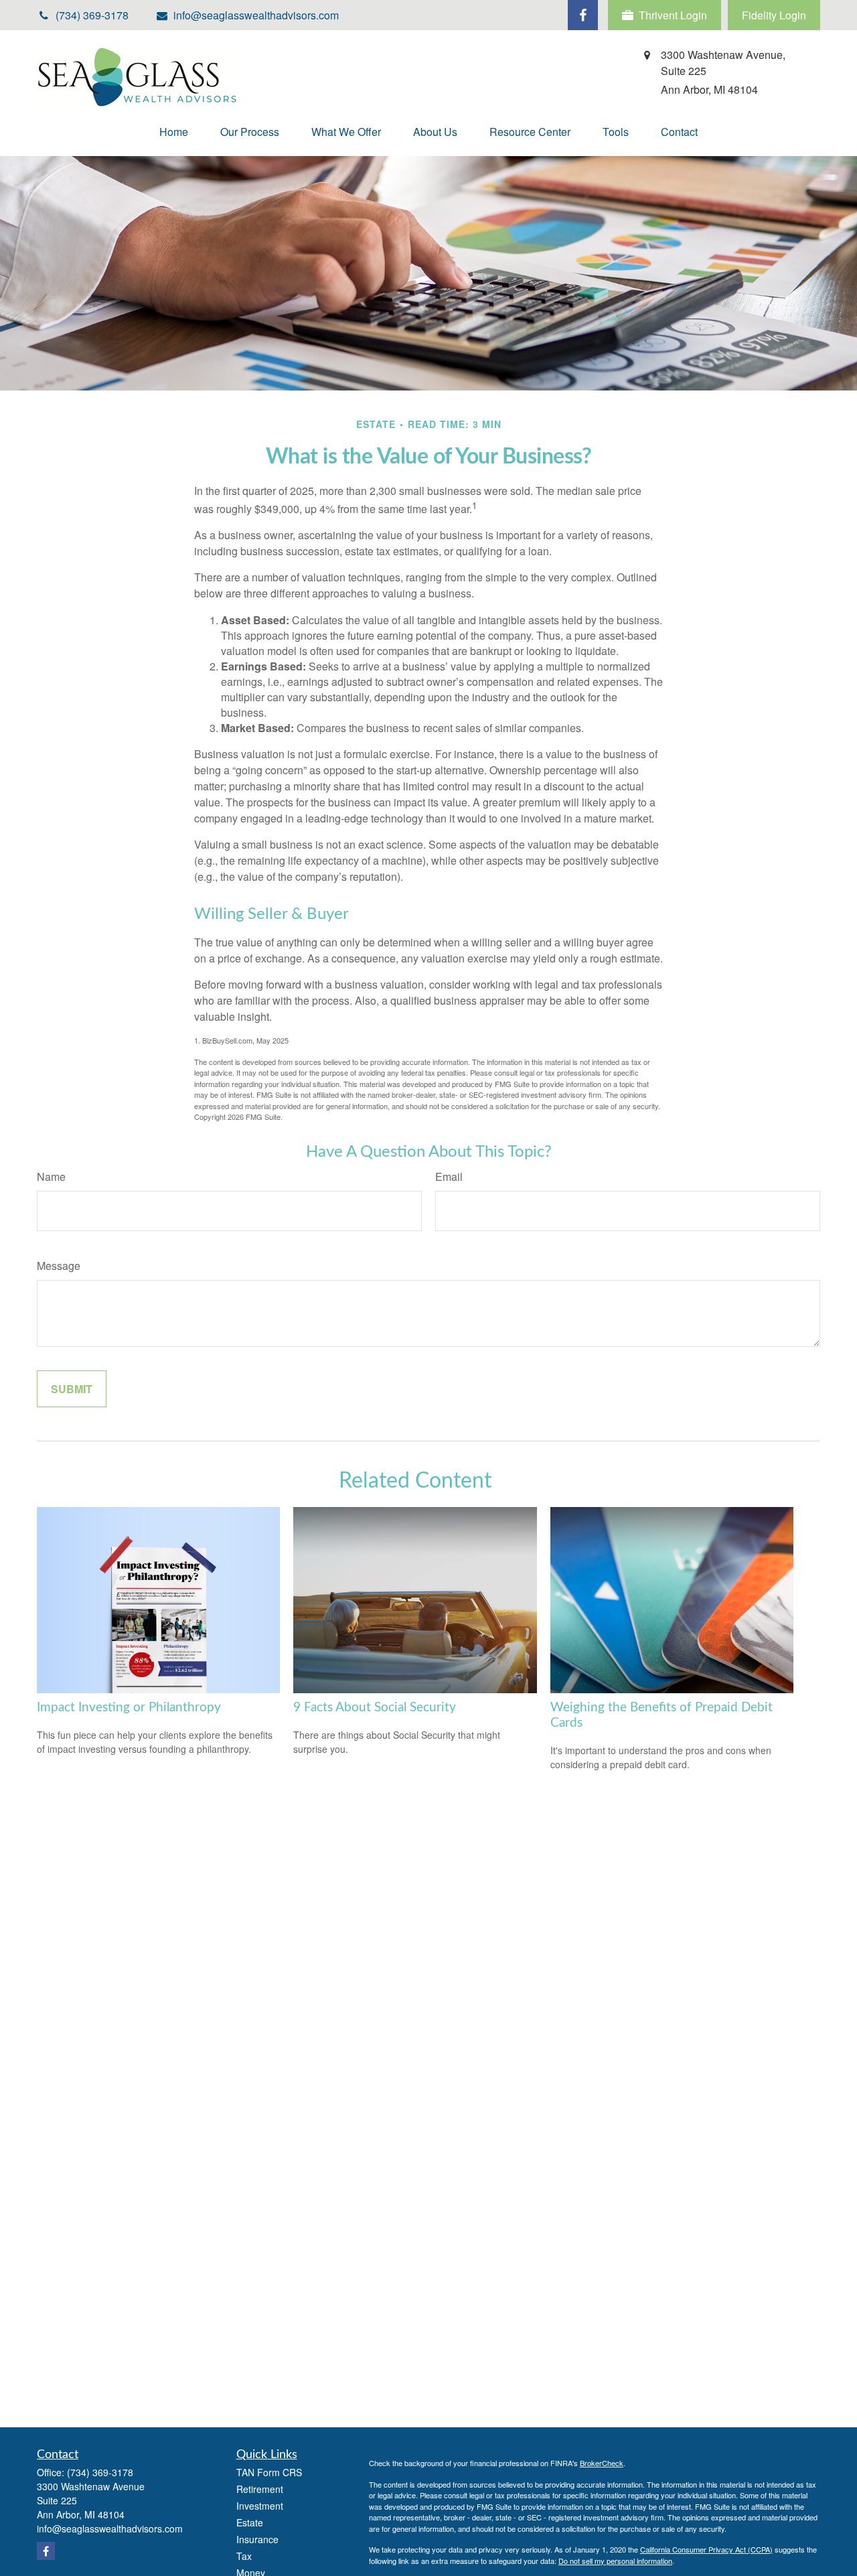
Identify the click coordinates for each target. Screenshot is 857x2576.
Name (51, 1176)
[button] (174, 132)
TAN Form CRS (269, 2472)
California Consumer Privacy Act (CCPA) (706, 2549)
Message (59, 1266)
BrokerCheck (602, 2463)
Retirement (260, 2489)
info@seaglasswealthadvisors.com (256, 15)
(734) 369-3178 (100, 2472)
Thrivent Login (673, 15)
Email (449, 1176)
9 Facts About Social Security (375, 1708)
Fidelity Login (774, 15)
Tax (244, 2556)
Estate (250, 2522)
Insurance (257, 2539)
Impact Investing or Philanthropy (129, 1708)
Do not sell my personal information (615, 2561)
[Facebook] (583, 15)
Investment (260, 2506)
